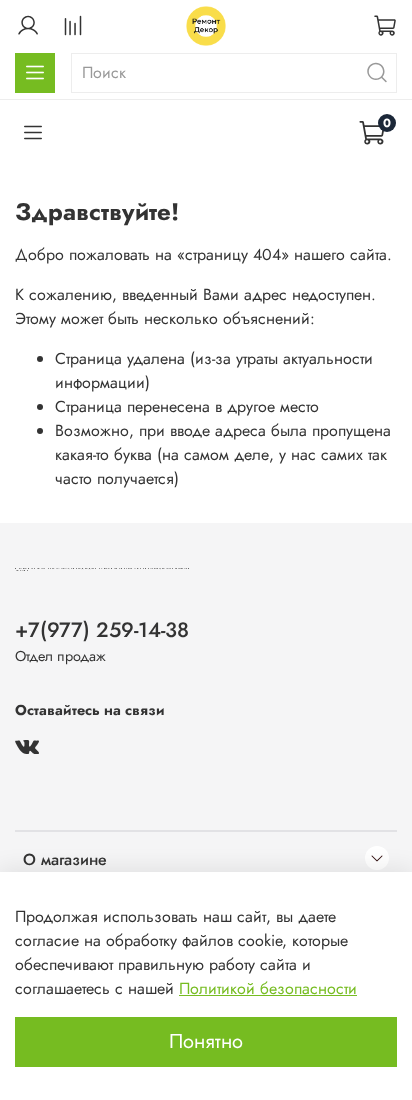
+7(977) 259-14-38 (102, 630)
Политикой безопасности (268, 988)
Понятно (206, 1041)
